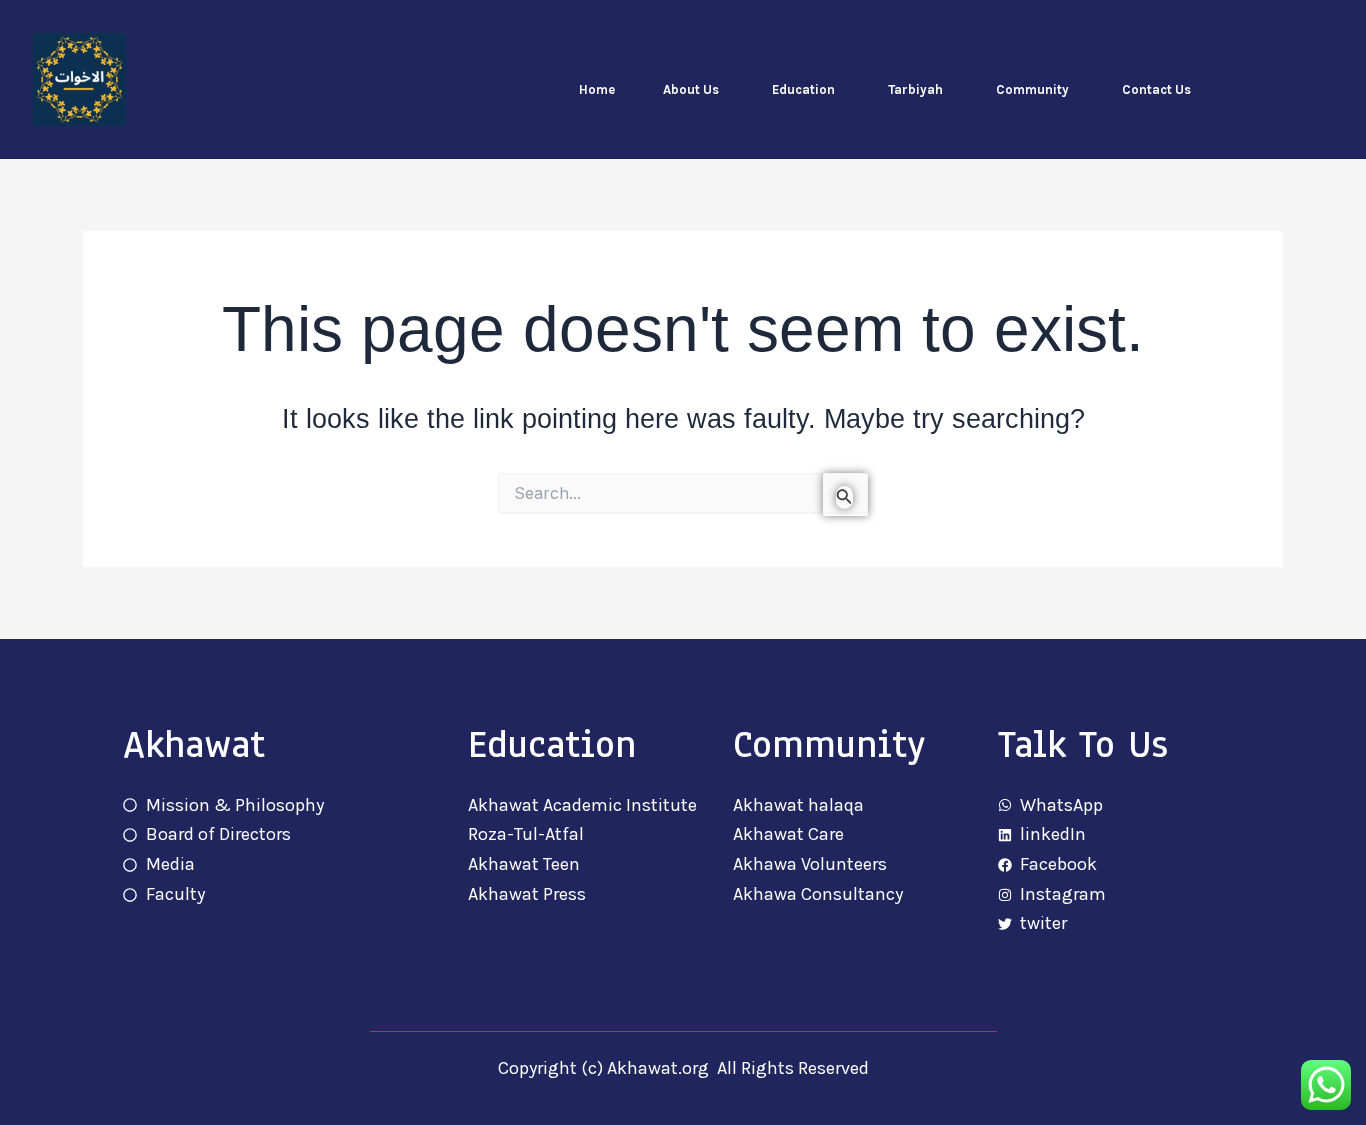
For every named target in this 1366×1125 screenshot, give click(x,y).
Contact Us (1156, 89)
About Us (691, 89)
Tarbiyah (915, 89)
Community (1032, 89)
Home (597, 89)
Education (803, 89)
